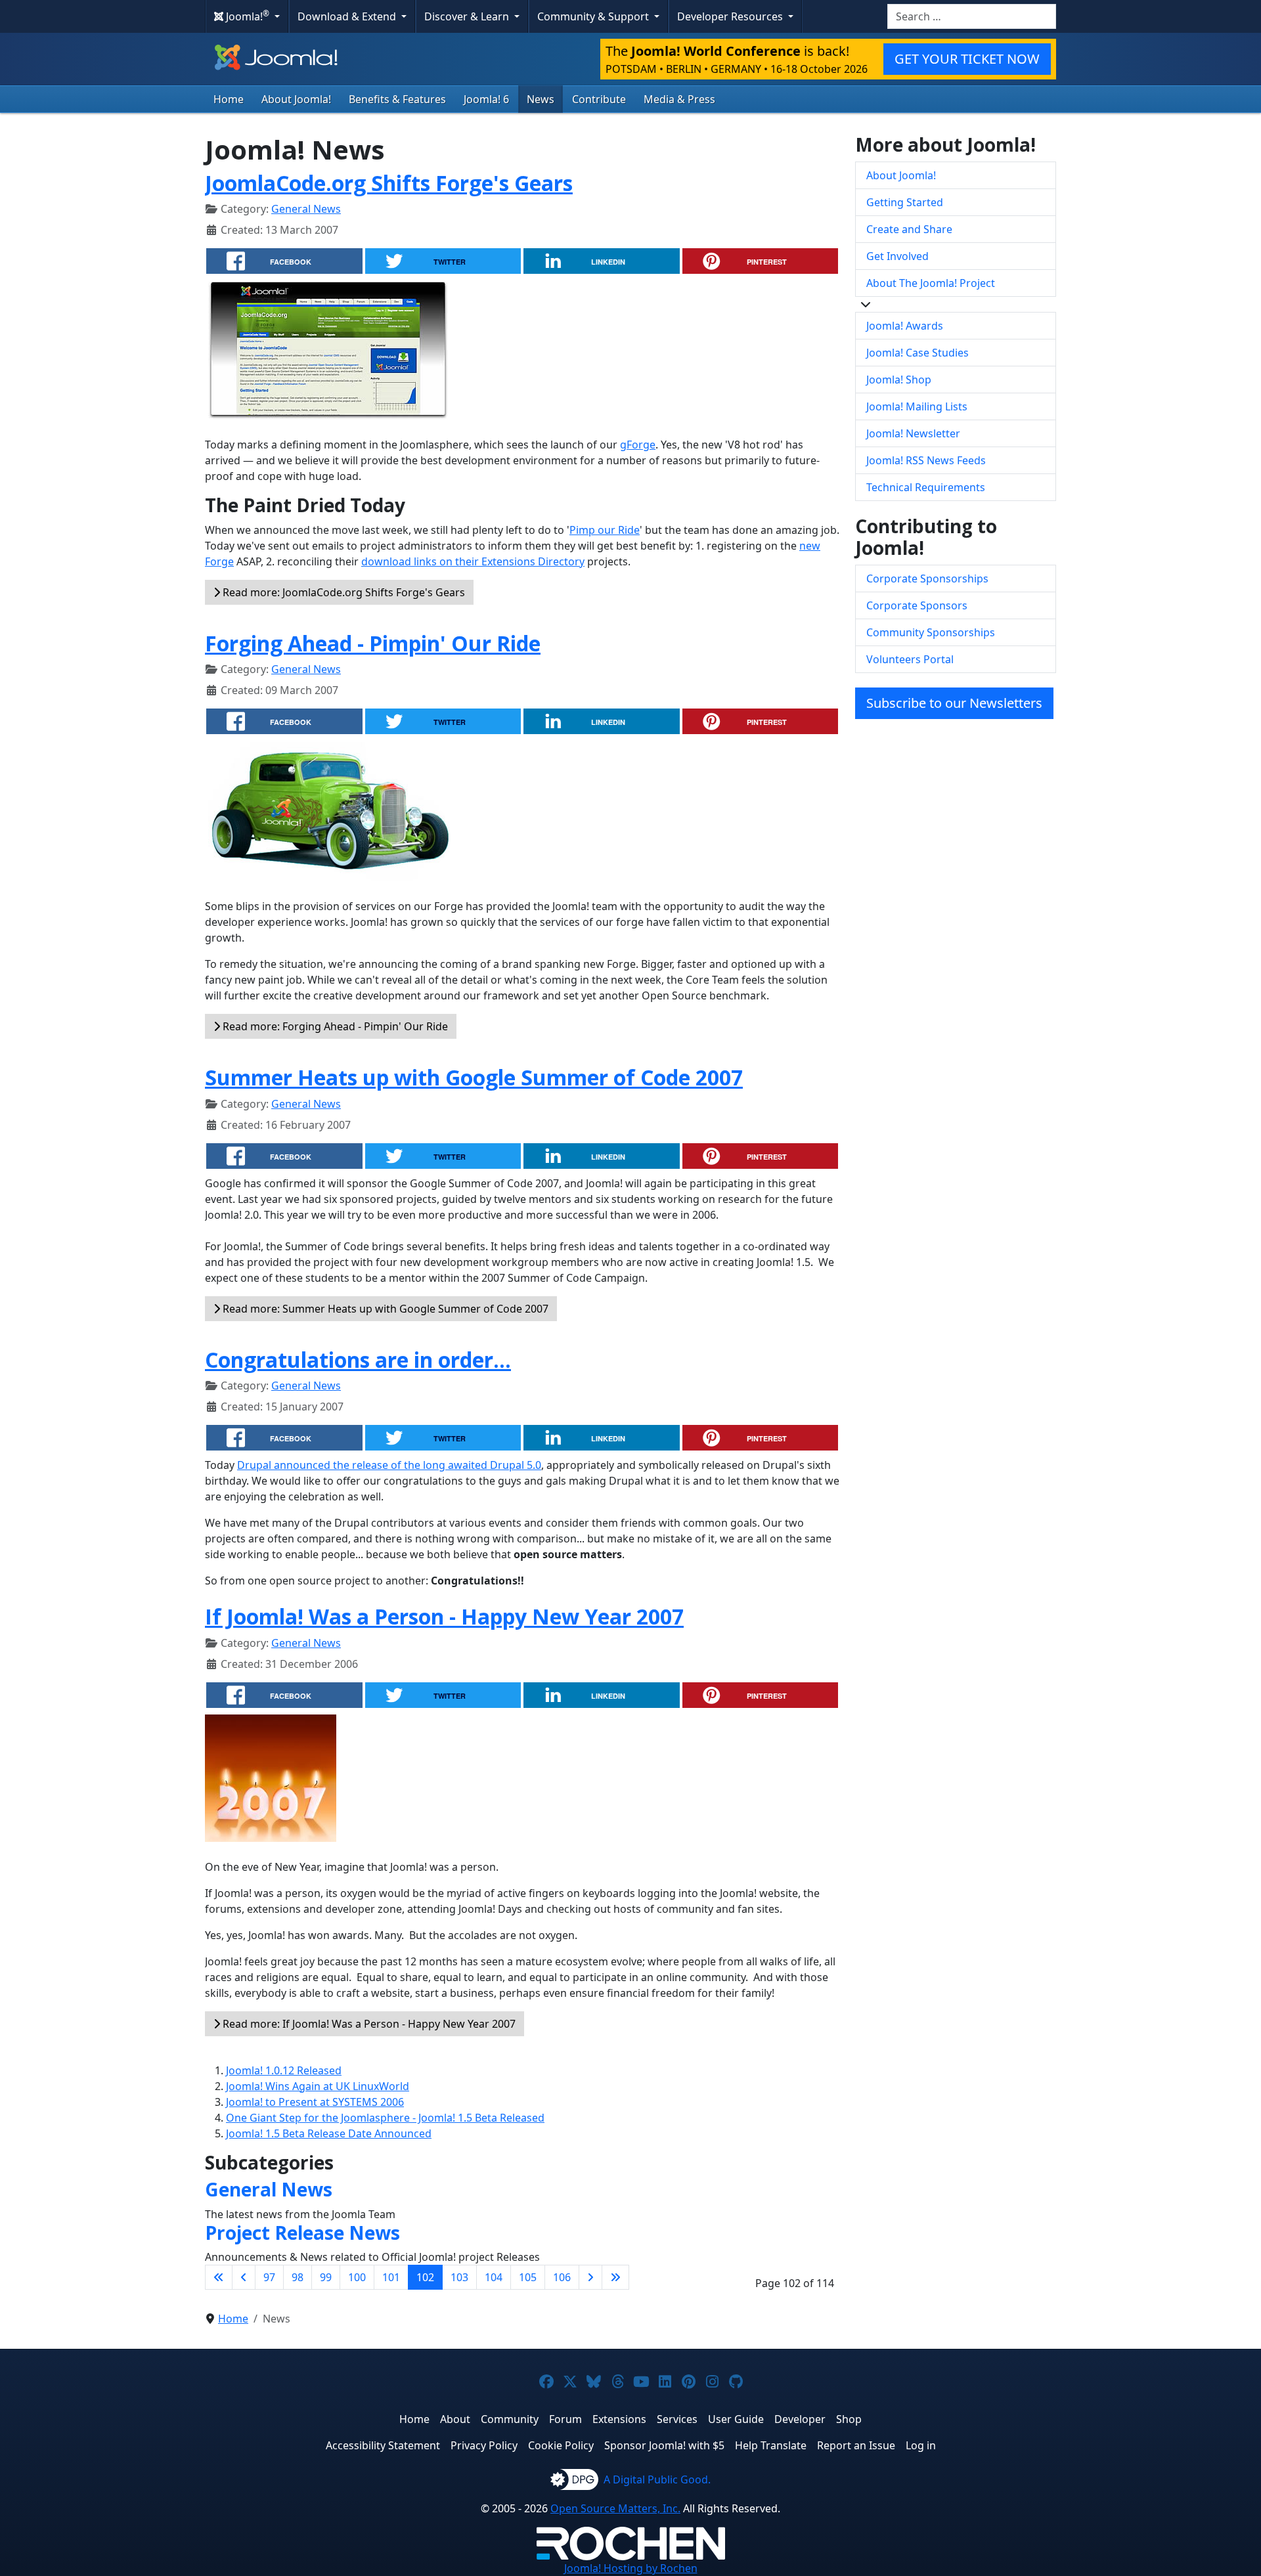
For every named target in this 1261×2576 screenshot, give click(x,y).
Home (229, 99)
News (541, 99)
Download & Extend (348, 16)
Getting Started (905, 202)
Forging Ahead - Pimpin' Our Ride (373, 643)
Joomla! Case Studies (918, 353)
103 (459, 2277)
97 (269, 2277)
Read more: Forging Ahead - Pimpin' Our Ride (334, 1026)
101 (391, 2277)
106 (562, 2277)
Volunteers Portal (910, 659)
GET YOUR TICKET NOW (967, 59)
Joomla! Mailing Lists (917, 406)
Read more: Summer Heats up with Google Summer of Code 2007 (384, 1309)
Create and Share (909, 229)
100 (357, 2277)
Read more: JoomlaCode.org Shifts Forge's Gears (343, 592)
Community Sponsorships (931, 632)
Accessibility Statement (383, 2445)
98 (298, 2277)
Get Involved (897, 256)
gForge (638, 445)
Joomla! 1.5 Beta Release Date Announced (329, 2133)
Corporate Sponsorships (927, 579)
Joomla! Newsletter (913, 433)
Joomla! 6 (486, 99)
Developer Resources (731, 16)
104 (494, 2277)
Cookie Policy (561, 2445)
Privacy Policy (484, 2445)
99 (326, 2277)
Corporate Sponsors (917, 605)
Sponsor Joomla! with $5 (664, 2445)
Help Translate (771, 2445)
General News (306, 209)
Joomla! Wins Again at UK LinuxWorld (318, 2086)
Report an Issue (856, 2445)
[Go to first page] (219, 2277)
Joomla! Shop (899, 380)
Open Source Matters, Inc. (615, 2508)
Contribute (599, 99)
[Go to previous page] (244, 2277)
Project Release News (302, 2233)
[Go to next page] (590, 2277)
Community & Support (594, 16)
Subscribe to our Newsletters (954, 703)
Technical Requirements (926, 487)
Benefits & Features (397, 99)
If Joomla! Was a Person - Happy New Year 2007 (444, 1616)
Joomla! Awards (905, 326)
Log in (921, 2445)
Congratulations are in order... (358, 1360)
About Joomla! (296, 99)
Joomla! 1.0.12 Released (284, 2070)
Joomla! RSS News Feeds (926, 460)
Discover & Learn (468, 16)
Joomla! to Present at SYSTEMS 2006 (315, 2102)
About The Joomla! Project (931, 283)
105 (528, 2277)
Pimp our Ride (605, 530)
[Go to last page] (615, 2277)
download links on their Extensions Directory (473, 561)
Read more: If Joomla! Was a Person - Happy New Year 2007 (368, 2024)
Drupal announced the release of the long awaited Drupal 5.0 (389, 1465)
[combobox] (972, 16)
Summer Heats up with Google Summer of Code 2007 (474, 1077)
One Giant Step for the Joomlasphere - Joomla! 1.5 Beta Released (385, 2118)
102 (425, 2277)
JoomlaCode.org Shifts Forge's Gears (389, 183)
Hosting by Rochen (631, 2568)
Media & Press (679, 99)
